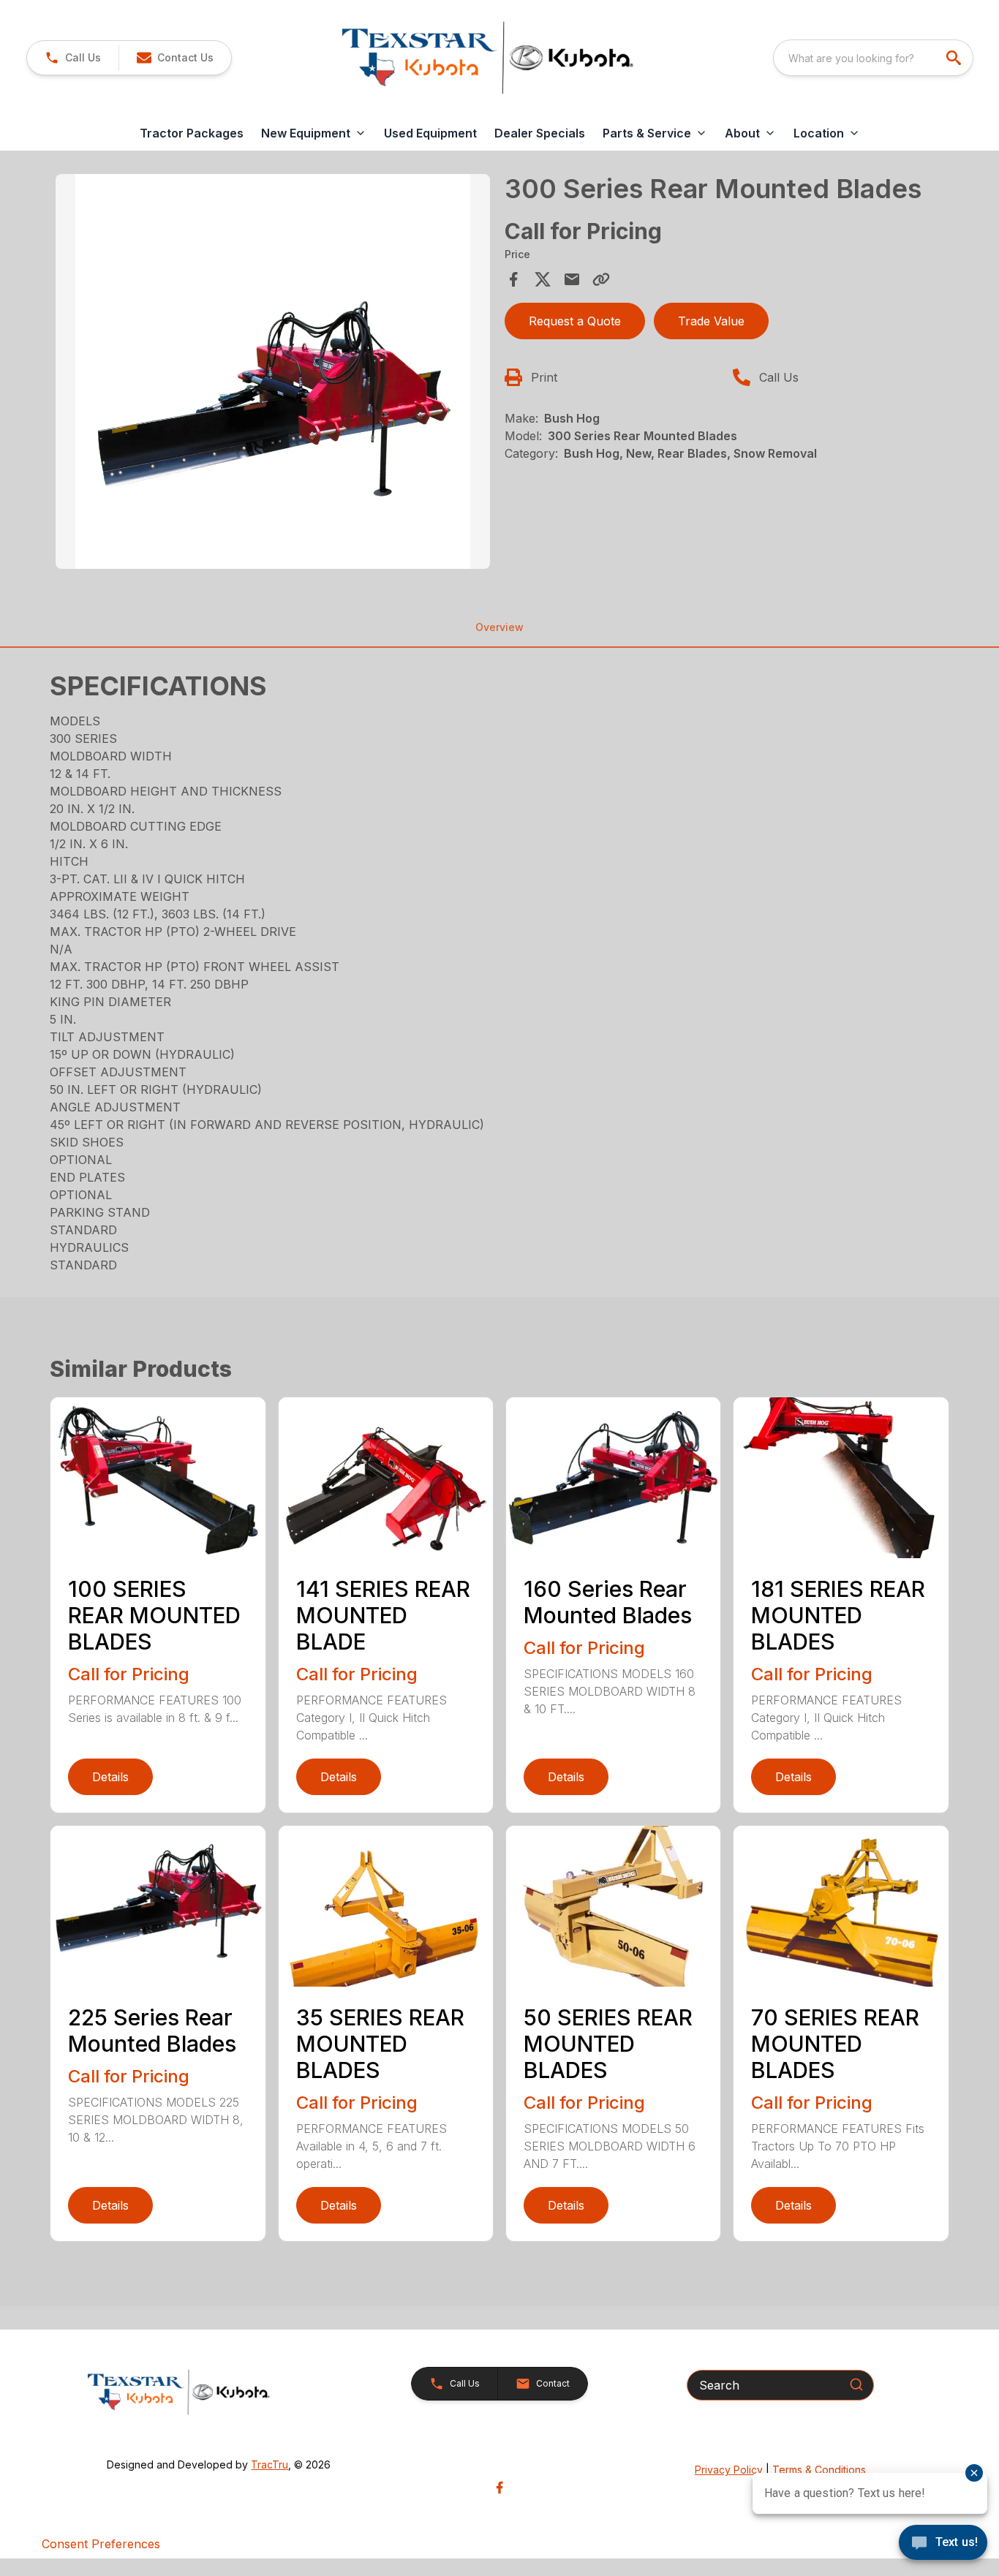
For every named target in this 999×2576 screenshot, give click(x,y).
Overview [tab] (499, 627)
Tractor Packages (192, 133)
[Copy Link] (601, 279)
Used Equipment (430, 133)
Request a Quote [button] (575, 321)
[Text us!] (943, 2544)
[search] (955, 58)
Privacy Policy (729, 2470)
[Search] (856, 2384)
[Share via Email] (572, 279)
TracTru (269, 2464)
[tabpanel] (272, 374)
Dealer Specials (540, 133)
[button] (73, 58)
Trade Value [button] (711, 321)
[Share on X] (543, 279)
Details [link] (110, 1777)
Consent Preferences (101, 2544)
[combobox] (873, 58)
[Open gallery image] (272, 371)
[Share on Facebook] (513, 279)
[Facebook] (499, 2488)
